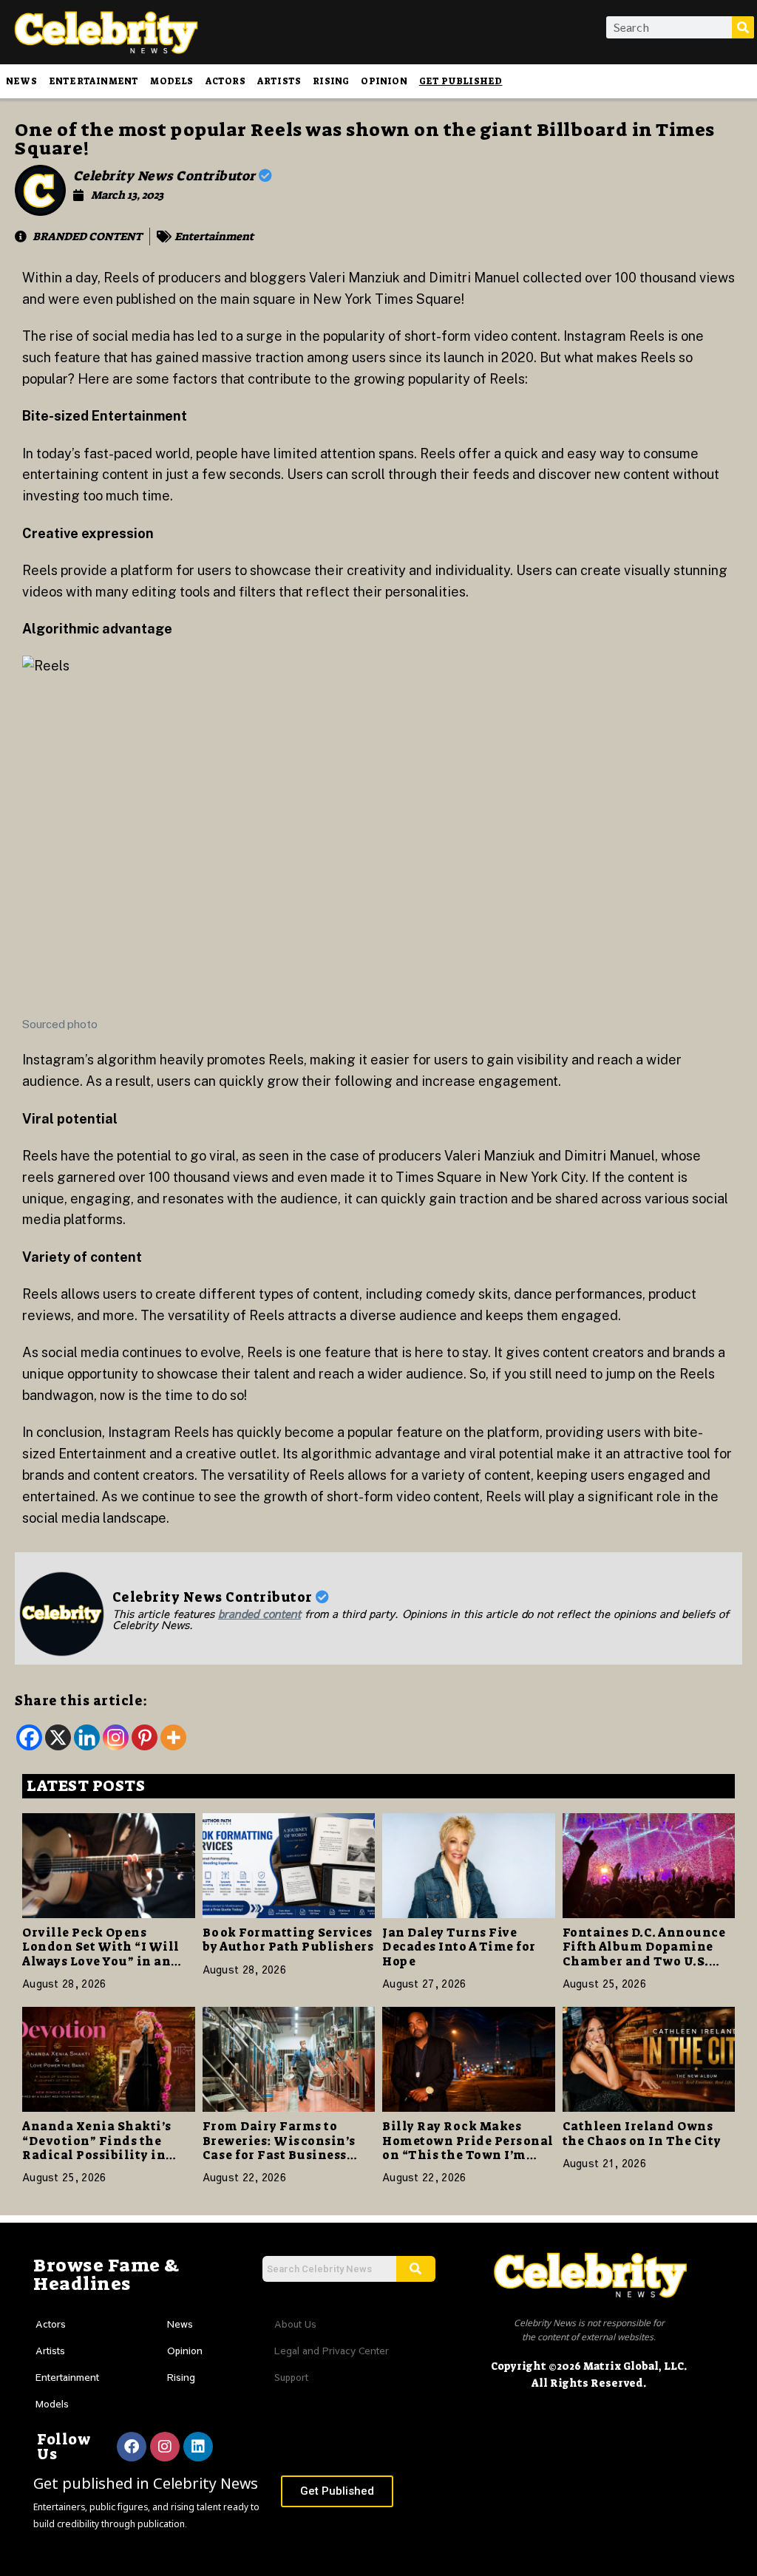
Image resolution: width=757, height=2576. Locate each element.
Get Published (461, 81)
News (21, 81)
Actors (225, 81)
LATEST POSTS (86, 1786)
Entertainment (94, 81)
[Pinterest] (145, 1737)
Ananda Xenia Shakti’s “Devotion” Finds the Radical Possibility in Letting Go (97, 2148)
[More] (173, 1737)
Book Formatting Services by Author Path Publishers (288, 1940)
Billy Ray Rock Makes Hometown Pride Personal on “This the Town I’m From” (468, 2148)
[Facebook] (29, 1737)
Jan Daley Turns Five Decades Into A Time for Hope (459, 1947)
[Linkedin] (87, 1737)
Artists (279, 81)
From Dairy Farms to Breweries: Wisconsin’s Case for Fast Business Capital (279, 2148)
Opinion (384, 81)
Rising (331, 81)
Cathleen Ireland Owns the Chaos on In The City (642, 2133)
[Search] (743, 27)
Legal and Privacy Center (332, 2351)
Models (172, 81)
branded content (259, 1613)
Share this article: (81, 1701)
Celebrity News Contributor (166, 176)
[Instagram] (116, 1737)
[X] (58, 1737)
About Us (295, 2324)
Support (291, 2377)
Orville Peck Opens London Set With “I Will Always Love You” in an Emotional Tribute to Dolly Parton (101, 1961)
